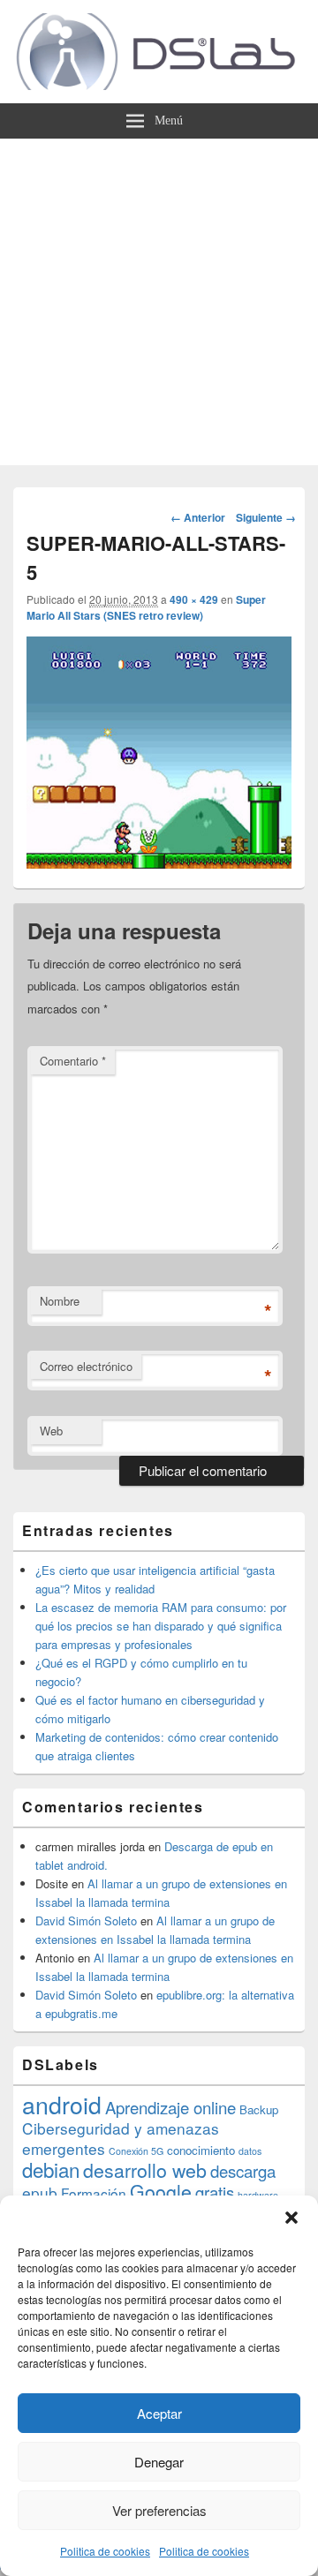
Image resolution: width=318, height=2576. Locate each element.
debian (51, 2169)
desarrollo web (145, 2170)
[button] (291, 2218)
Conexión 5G (136, 2151)
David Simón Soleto (86, 1921)
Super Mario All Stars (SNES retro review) (146, 607)
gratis (215, 2192)
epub (40, 2192)
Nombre (60, 1301)
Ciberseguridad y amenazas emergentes (121, 2138)
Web (51, 1431)
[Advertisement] (159, 306)
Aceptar (159, 2413)
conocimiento (201, 2150)
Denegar (159, 2462)
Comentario (73, 1061)
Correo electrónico (86, 1366)
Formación (94, 2193)
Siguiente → (266, 517)
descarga (243, 2171)
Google (161, 2191)
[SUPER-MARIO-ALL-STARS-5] (159, 863)
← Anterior (198, 517)
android (62, 2104)
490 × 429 (194, 599)
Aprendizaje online (170, 2107)
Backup (259, 2109)
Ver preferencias (159, 2510)
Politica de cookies (105, 2551)
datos (250, 2151)
